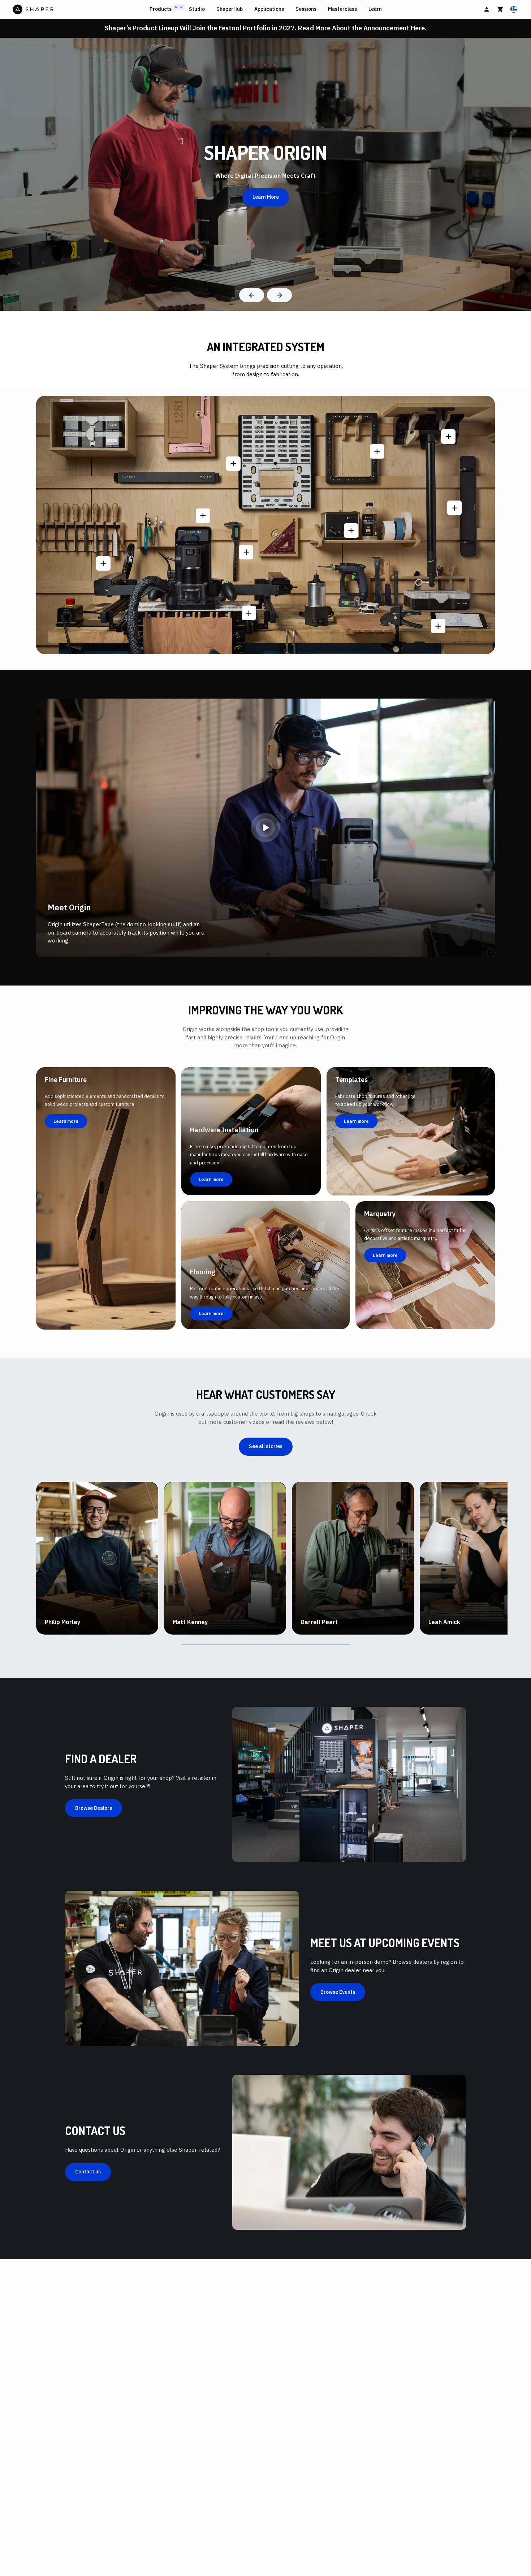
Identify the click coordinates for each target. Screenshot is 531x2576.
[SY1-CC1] (246, 552)
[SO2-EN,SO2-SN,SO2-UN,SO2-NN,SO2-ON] (203, 516)
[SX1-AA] (377, 451)
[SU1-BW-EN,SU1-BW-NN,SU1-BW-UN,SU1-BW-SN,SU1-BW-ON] (351, 531)
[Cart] (500, 9)
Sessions (306, 9)
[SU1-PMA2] (454, 508)
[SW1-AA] (249, 613)
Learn (375, 9)
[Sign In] (487, 9)
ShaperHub (230, 9)
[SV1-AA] (233, 464)
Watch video (67, 1633)
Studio (197, 9)
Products (161, 9)
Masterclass (342, 9)
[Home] (80, 9)
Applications (269, 9)
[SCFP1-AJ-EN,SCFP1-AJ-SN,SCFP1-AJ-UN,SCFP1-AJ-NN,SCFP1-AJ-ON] (103, 563)
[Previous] (252, 295)
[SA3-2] (438, 626)
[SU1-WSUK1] (448, 437)
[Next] (279, 295)
